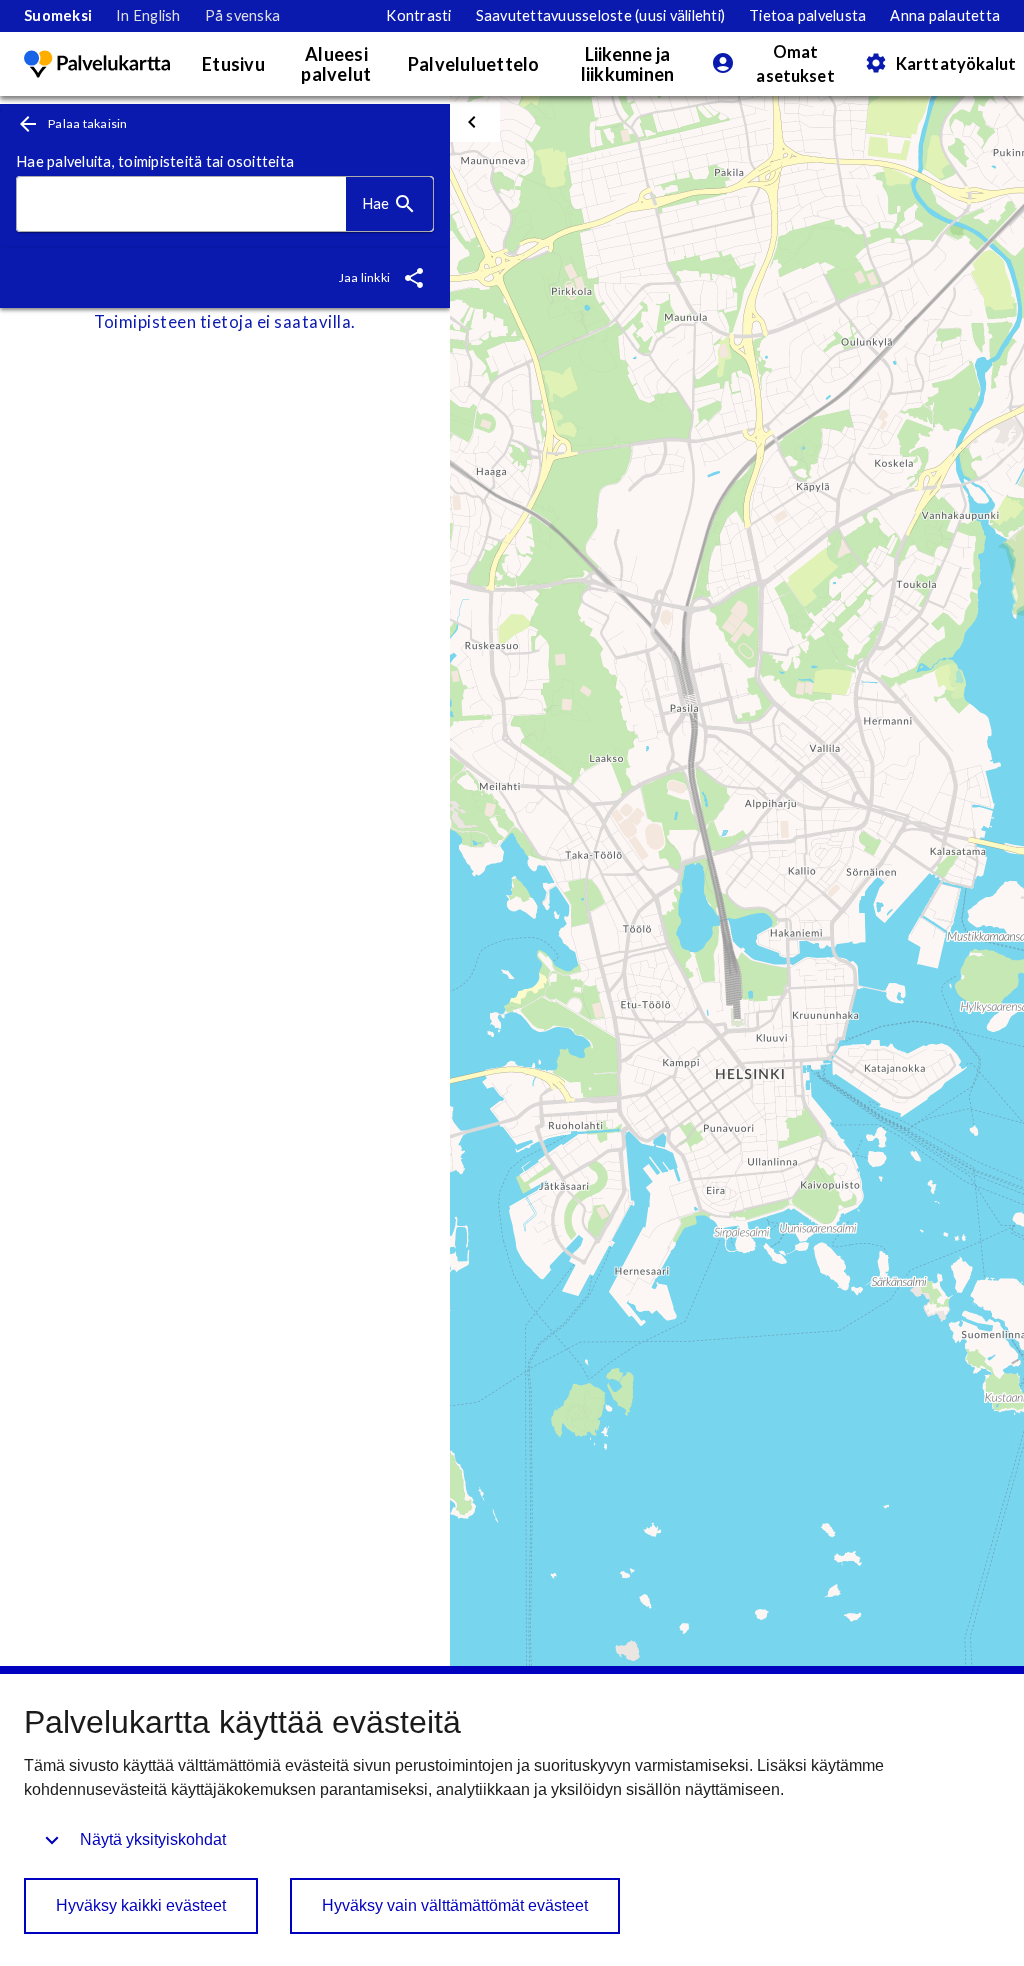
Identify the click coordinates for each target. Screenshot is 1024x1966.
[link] (58, 16)
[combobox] (181, 204)
